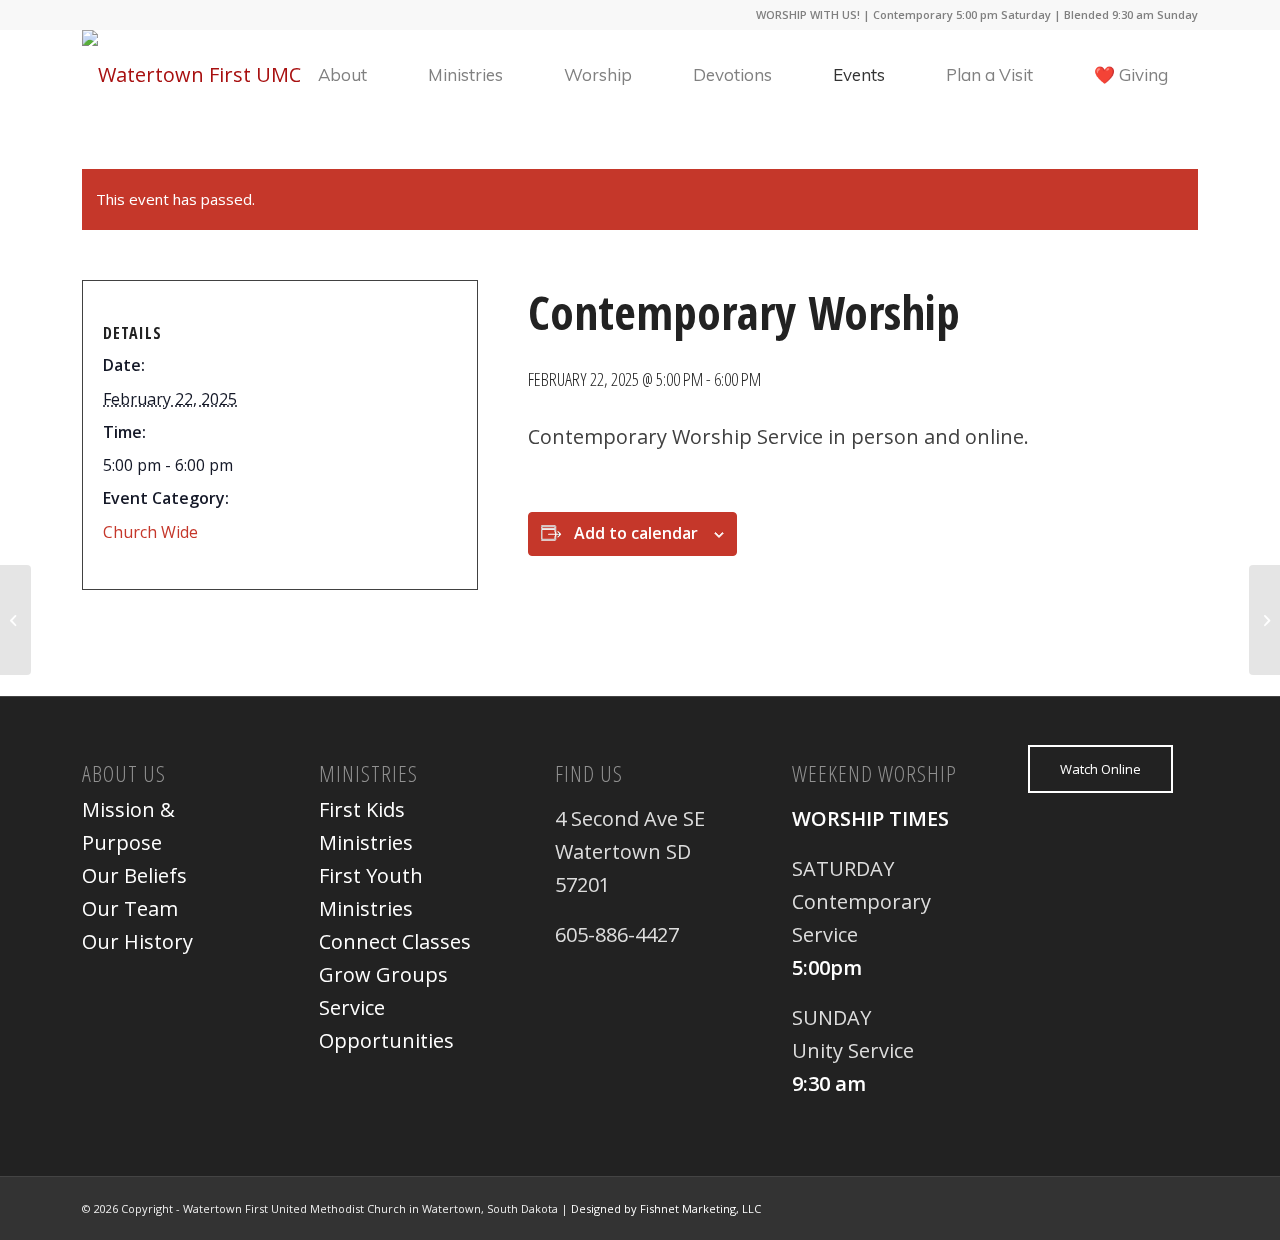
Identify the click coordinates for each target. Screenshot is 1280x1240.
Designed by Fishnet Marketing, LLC (666, 1208)
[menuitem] (342, 75)
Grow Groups (383, 974)
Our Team (130, 908)
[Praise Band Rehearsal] (15, 620)
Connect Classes (395, 941)
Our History (137, 941)
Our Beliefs (134, 875)
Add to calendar (636, 533)
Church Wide (150, 532)
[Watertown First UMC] (191, 75)
